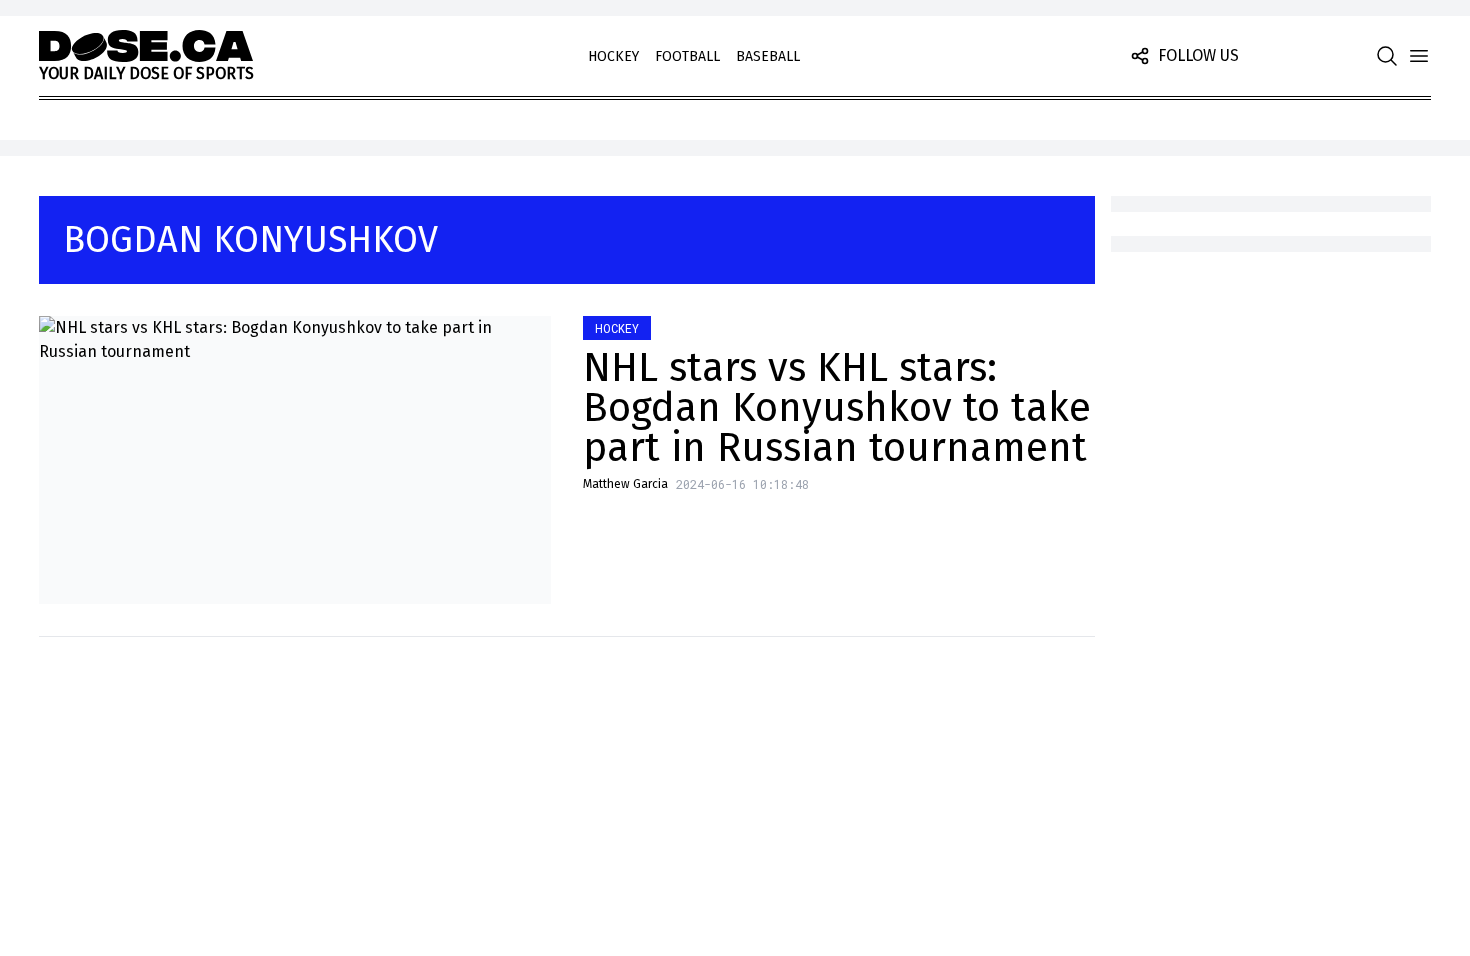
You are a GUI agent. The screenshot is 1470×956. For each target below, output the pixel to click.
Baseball (768, 56)
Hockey (613, 56)
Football (687, 56)
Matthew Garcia (625, 484)
